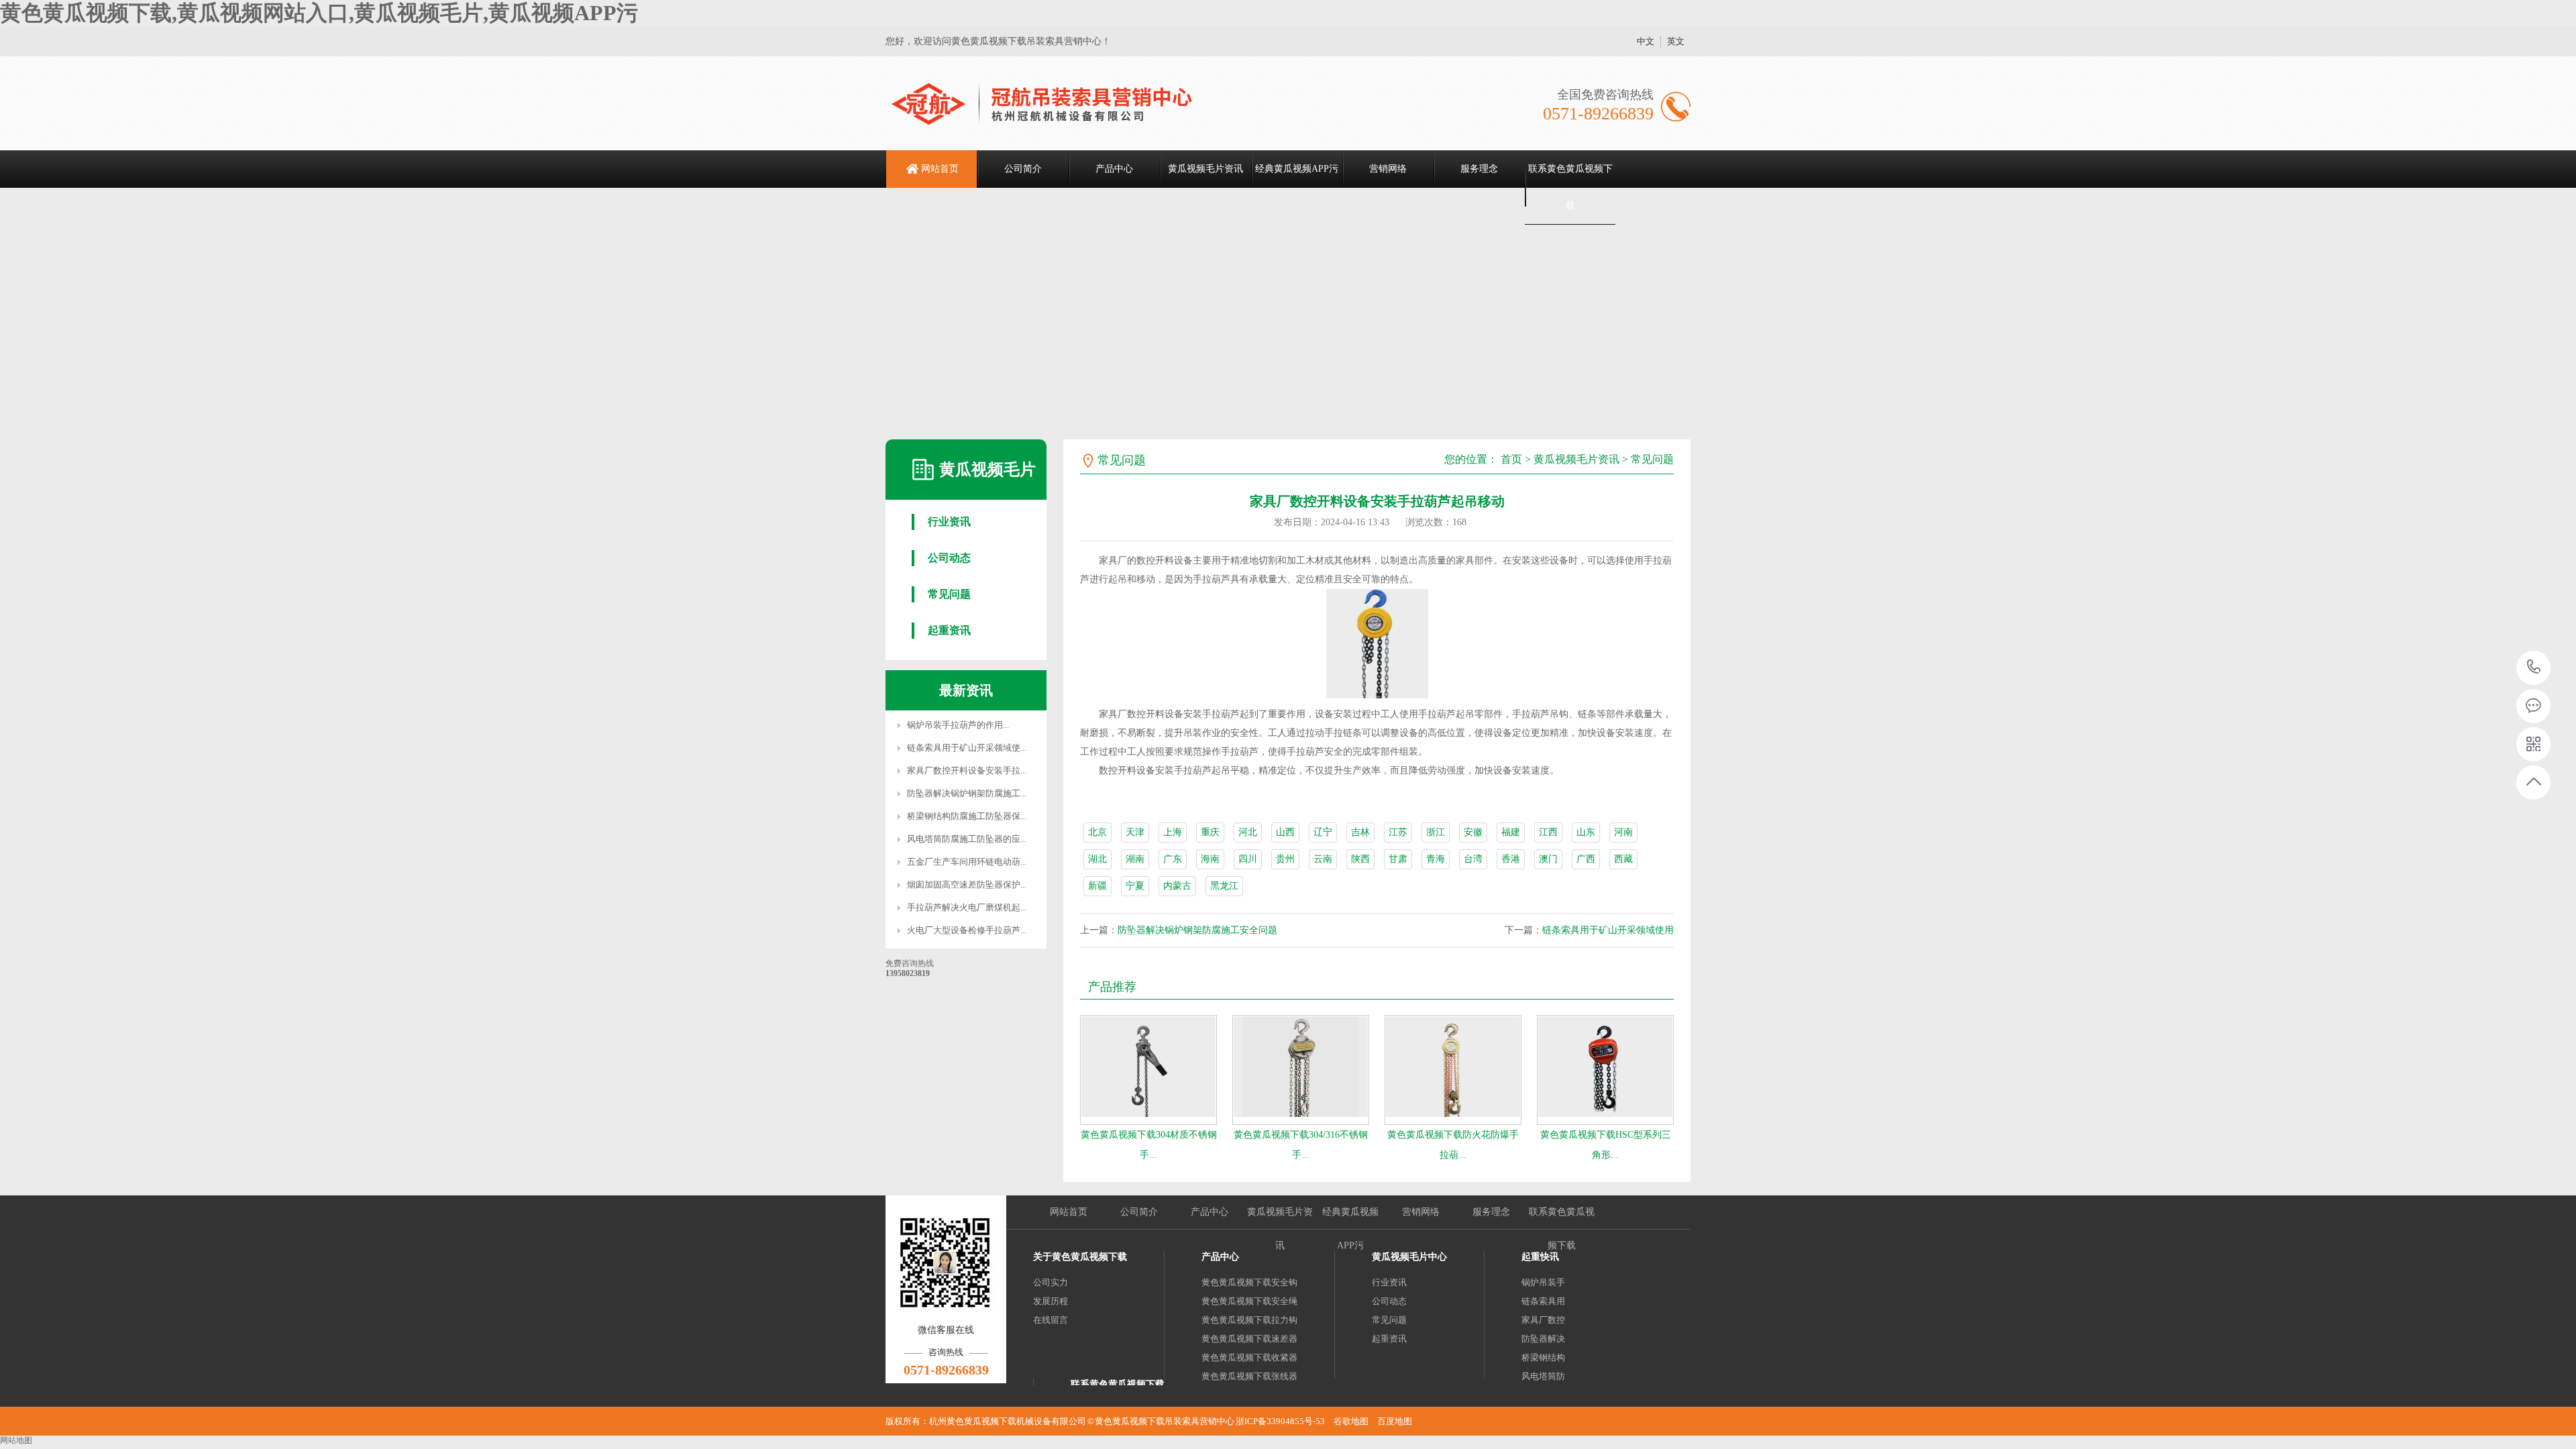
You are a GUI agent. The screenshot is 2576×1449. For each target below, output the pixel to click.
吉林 (1360, 832)
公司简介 (1023, 169)
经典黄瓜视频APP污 (1297, 169)
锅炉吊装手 (1543, 1282)
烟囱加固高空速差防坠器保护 (964, 884)
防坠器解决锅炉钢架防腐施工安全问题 (1197, 930)
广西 (1586, 859)
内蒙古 (1177, 886)
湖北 (1097, 859)
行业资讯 (949, 522)
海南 (1210, 859)
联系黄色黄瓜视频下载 (1570, 187)
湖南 (1135, 859)
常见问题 (949, 594)
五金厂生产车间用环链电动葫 (964, 862)
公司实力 (1051, 1282)
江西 (1548, 832)
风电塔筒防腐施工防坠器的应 (964, 839)
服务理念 (1479, 169)
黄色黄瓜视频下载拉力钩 (1249, 1320)
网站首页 (940, 169)
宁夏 (1135, 886)
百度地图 (1395, 1421)
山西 (1285, 832)
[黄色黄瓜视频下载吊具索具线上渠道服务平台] (1058, 103)
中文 (1646, 41)
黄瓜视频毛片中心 (1409, 1257)
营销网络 (1388, 169)
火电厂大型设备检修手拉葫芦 (964, 930)
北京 (1097, 832)
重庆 (1210, 832)
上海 (1173, 832)
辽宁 (1323, 832)
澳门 (1548, 859)
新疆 (1097, 886)
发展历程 (1051, 1301)
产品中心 (1114, 169)
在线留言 (1051, 1320)
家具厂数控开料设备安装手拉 (964, 770)
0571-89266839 (2534, 668)
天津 (1135, 832)
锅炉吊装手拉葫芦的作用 (955, 725)
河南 (1623, 832)
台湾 (1473, 859)
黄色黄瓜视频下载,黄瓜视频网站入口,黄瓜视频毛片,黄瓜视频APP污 (319, 13)
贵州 (1285, 859)
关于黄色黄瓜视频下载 (1080, 1257)
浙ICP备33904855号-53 (1280, 1421)
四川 (1248, 859)
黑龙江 (1224, 886)
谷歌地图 (1351, 1421)
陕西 (1360, 859)
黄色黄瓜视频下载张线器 (1249, 1376)
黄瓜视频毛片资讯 (1205, 169)
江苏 (1398, 832)
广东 (1173, 859)
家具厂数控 (1543, 1320)
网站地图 (16, 1440)
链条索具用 (1543, 1301)
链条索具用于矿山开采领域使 (964, 748)
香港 (1511, 859)
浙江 (1436, 832)
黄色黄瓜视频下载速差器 (1249, 1339)
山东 (1586, 832)
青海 (1436, 859)
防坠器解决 (1543, 1339)
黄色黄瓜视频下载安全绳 (1249, 1301)
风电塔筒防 (1543, 1376)
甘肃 (1398, 859)
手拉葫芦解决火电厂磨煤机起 (964, 907)
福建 (1511, 832)
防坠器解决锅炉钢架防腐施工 (964, 793)
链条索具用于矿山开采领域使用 (1608, 930)
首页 (1511, 459)
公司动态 (949, 558)
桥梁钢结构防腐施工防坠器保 (964, 816)
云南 (1323, 859)
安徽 (1473, 832)
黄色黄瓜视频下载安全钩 (1249, 1282)
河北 (1248, 832)
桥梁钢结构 (1543, 1357)
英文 (1676, 41)
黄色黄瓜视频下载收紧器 (1249, 1357)
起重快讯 (1540, 1257)
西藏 (1623, 859)
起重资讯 (949, 630)
